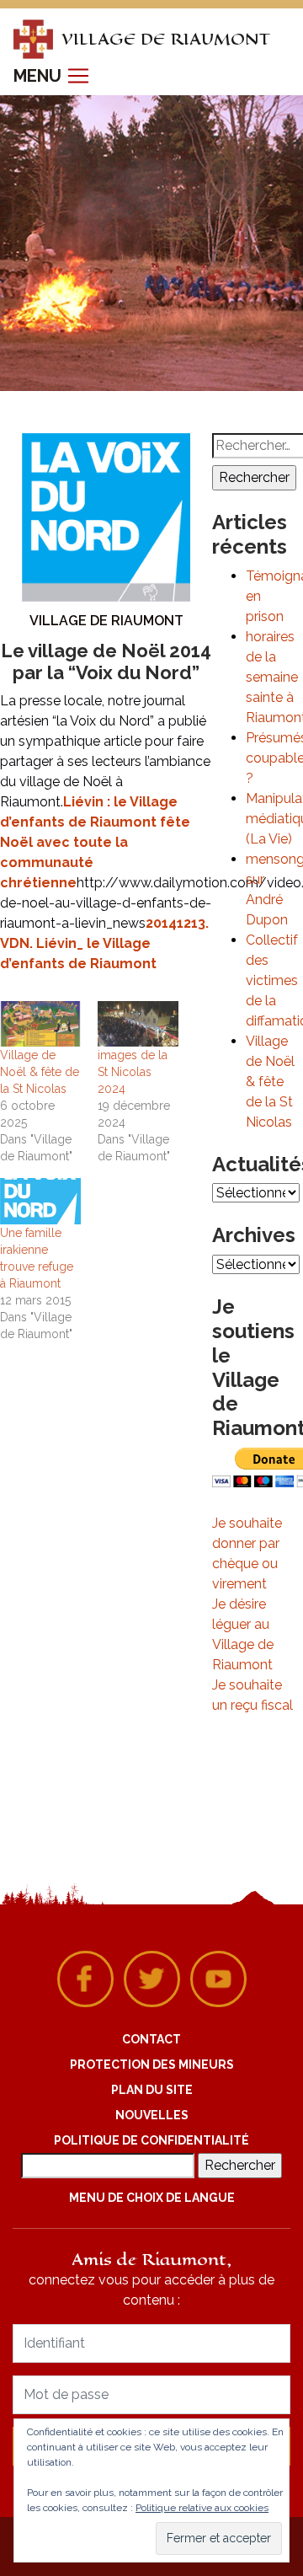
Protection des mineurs (152, 2065)
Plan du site (152, 2090)
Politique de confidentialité (151, 2140)
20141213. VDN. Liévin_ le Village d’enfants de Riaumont (104, 943)
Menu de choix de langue (152, 2198)
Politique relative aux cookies (202, 2508)
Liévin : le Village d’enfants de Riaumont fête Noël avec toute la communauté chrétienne (95, 842)
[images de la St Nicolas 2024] (138, 1024)
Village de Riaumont (106, 621)
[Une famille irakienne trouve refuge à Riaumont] (40, 1201)
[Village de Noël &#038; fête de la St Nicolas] (40, 1024)
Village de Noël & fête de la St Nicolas (40, 1072)
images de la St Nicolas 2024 (133, 1072)
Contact (151, 2039)
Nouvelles (152, 2115)
